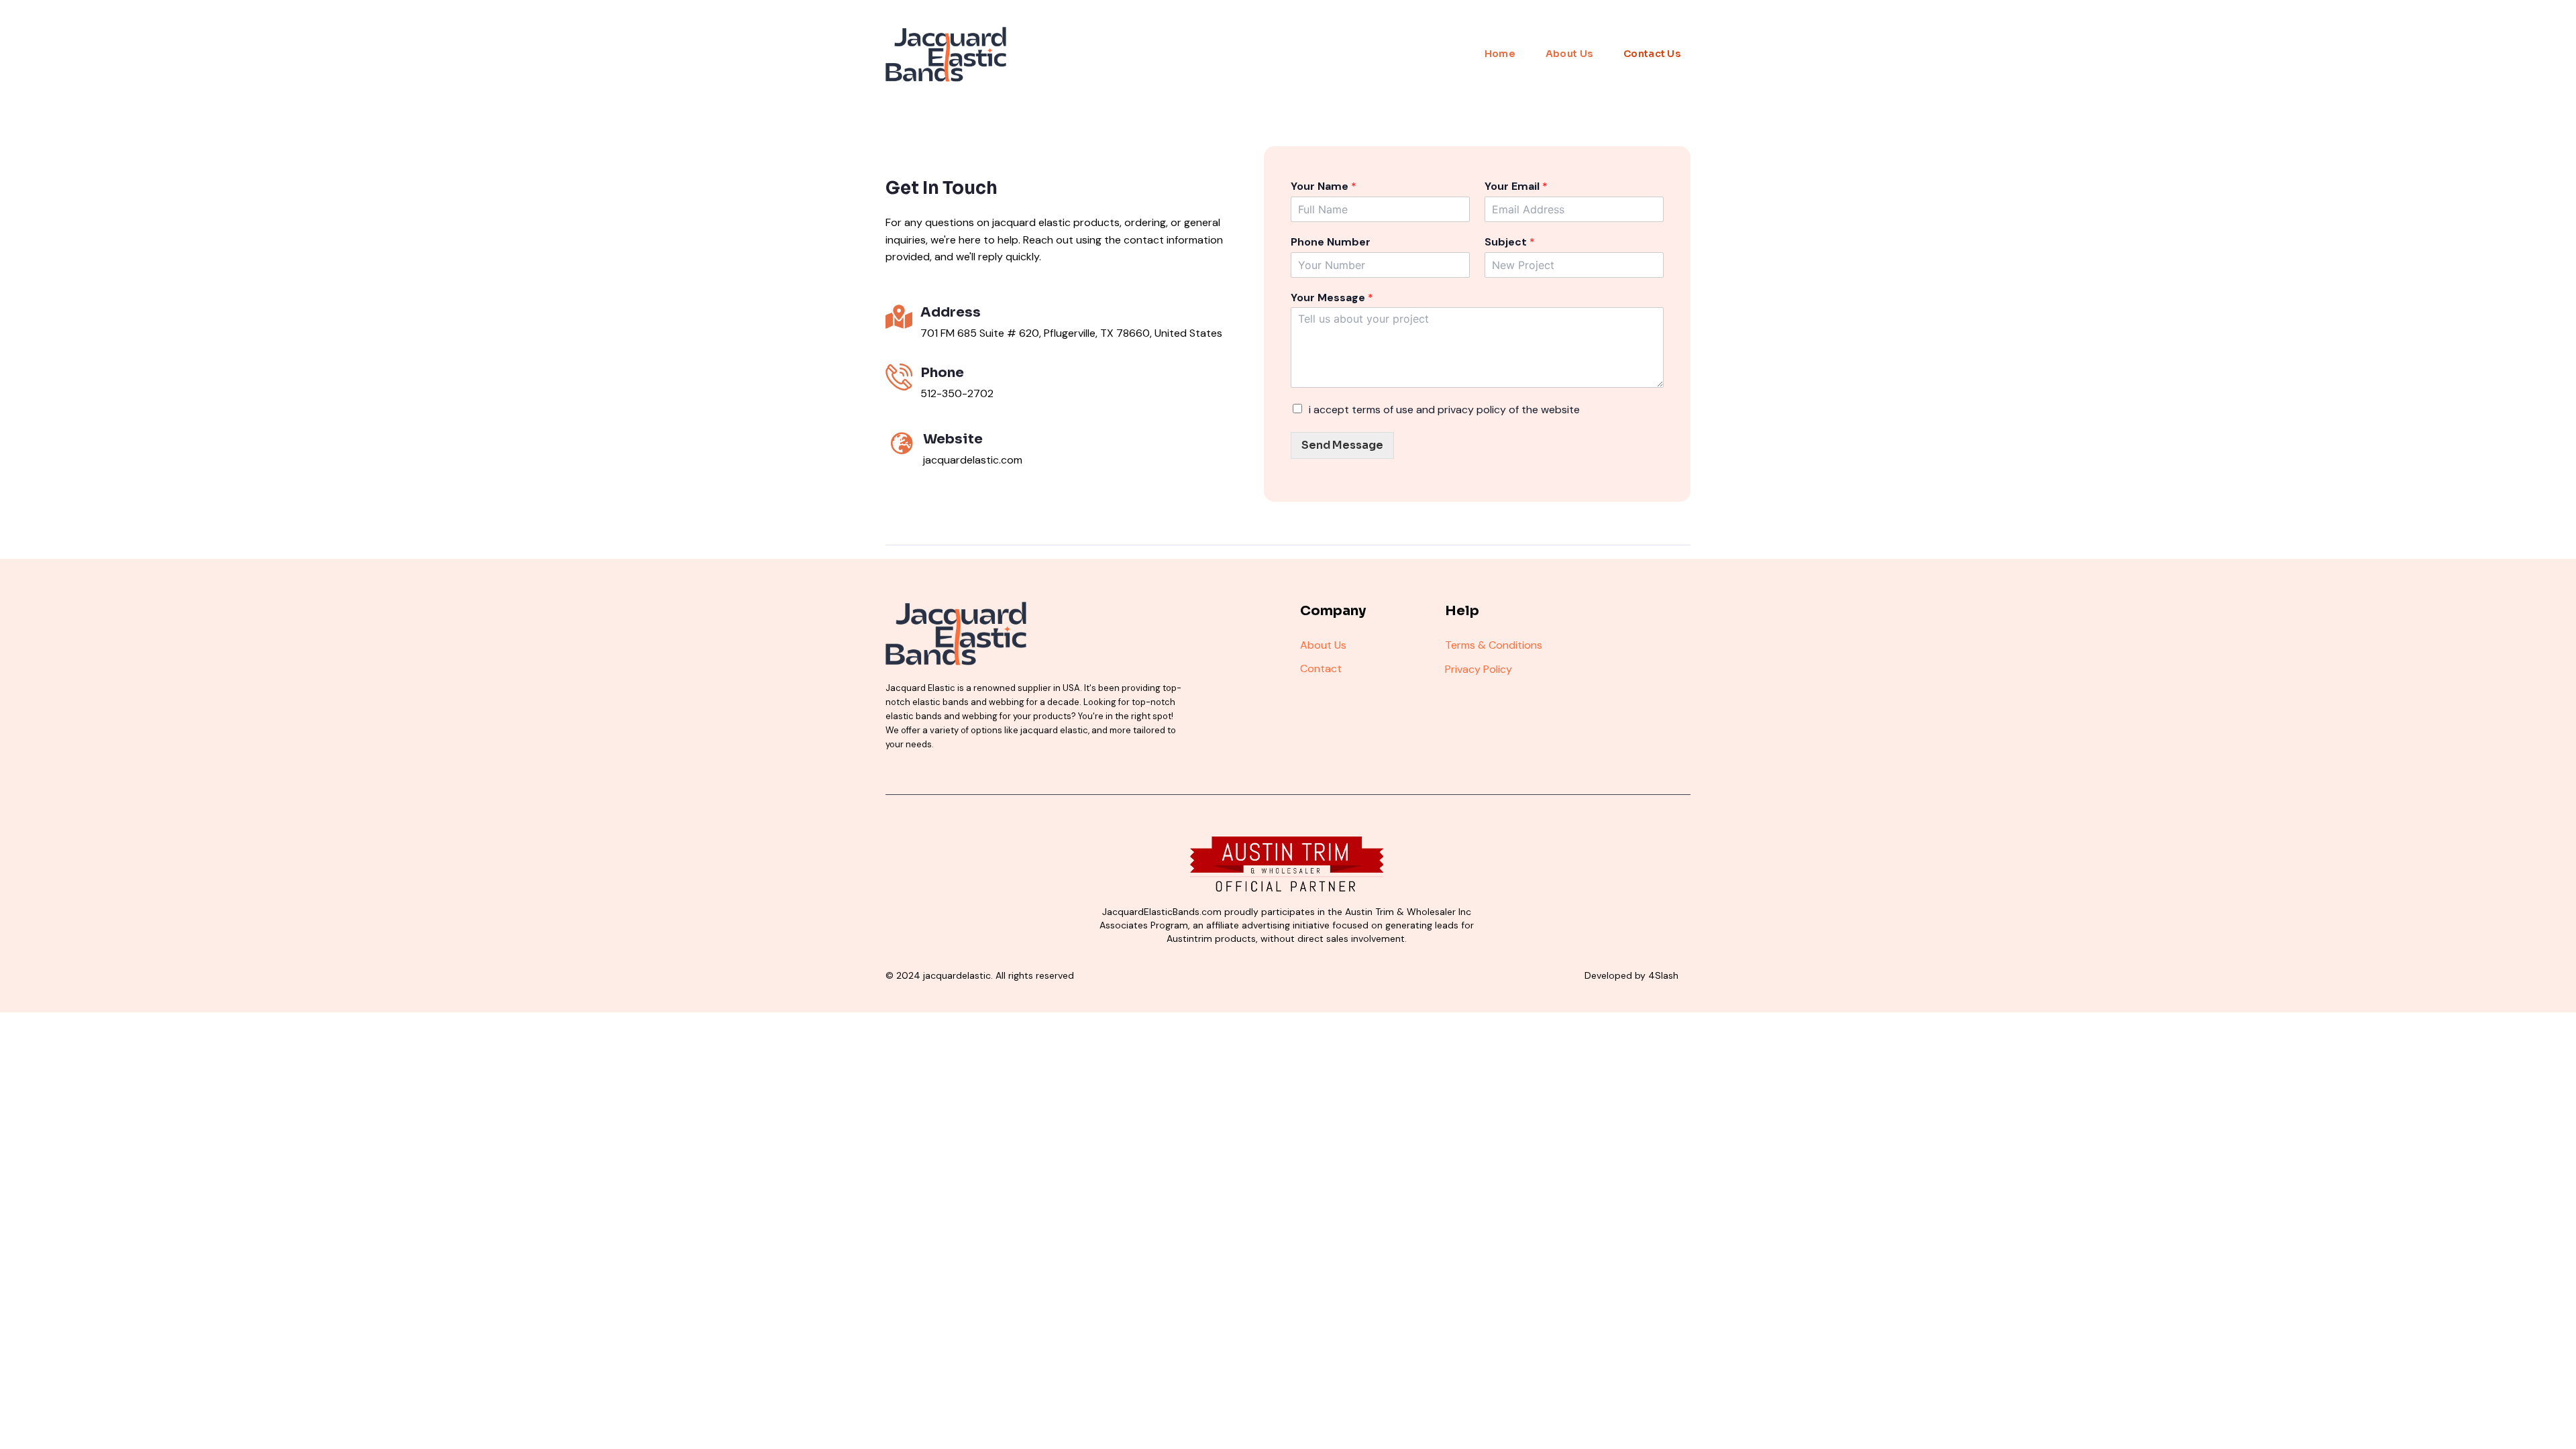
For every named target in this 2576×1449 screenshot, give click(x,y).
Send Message (1342, 445)
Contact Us (1652, 54)
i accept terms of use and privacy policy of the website (1444, 410)
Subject (1510, 242)
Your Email (1516, 186)
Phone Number (1331, 242)
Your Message (1332, 298)
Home (1500, 54)
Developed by (1631, 975)
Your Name (1324, 186)
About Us (1569, 54)
